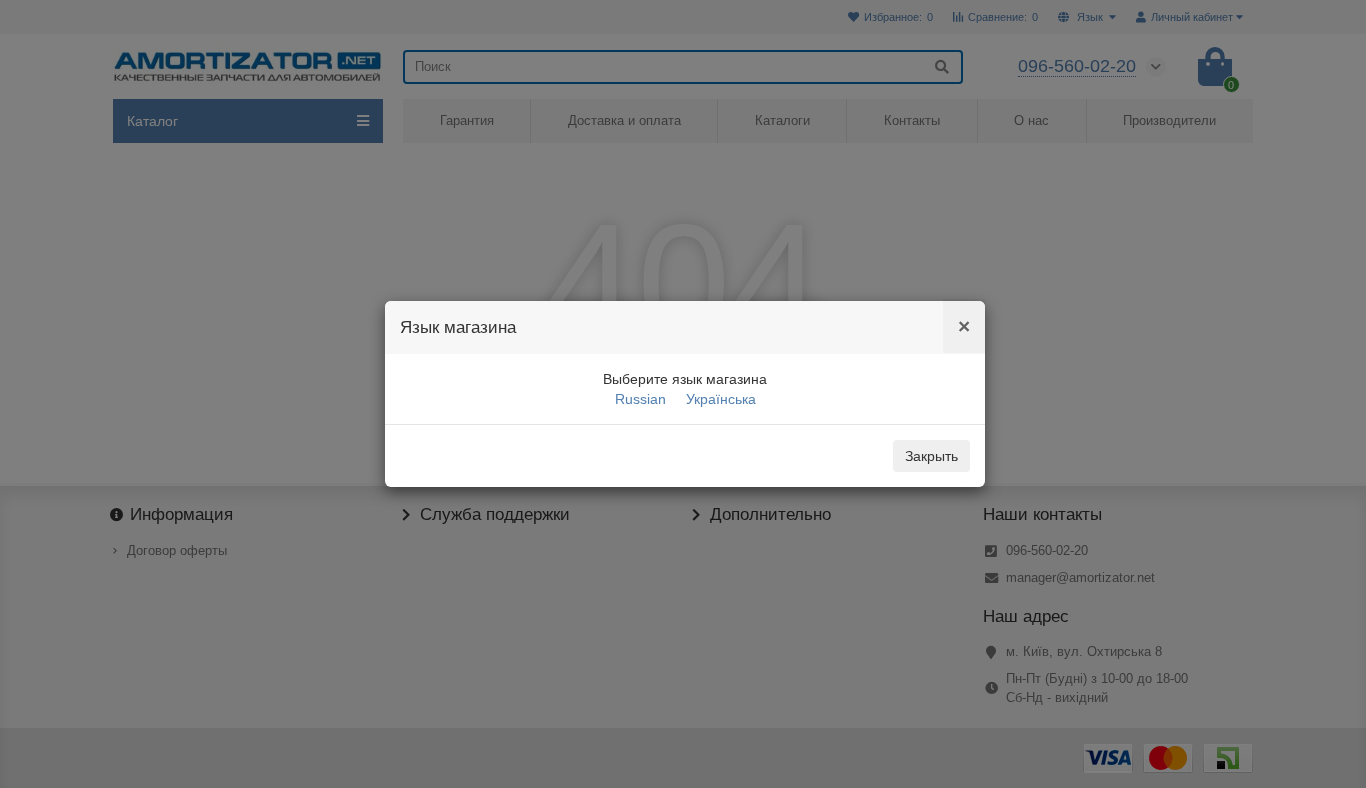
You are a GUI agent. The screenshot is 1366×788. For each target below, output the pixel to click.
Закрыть (931, 456)
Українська (721, 399)
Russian (640, 399)
